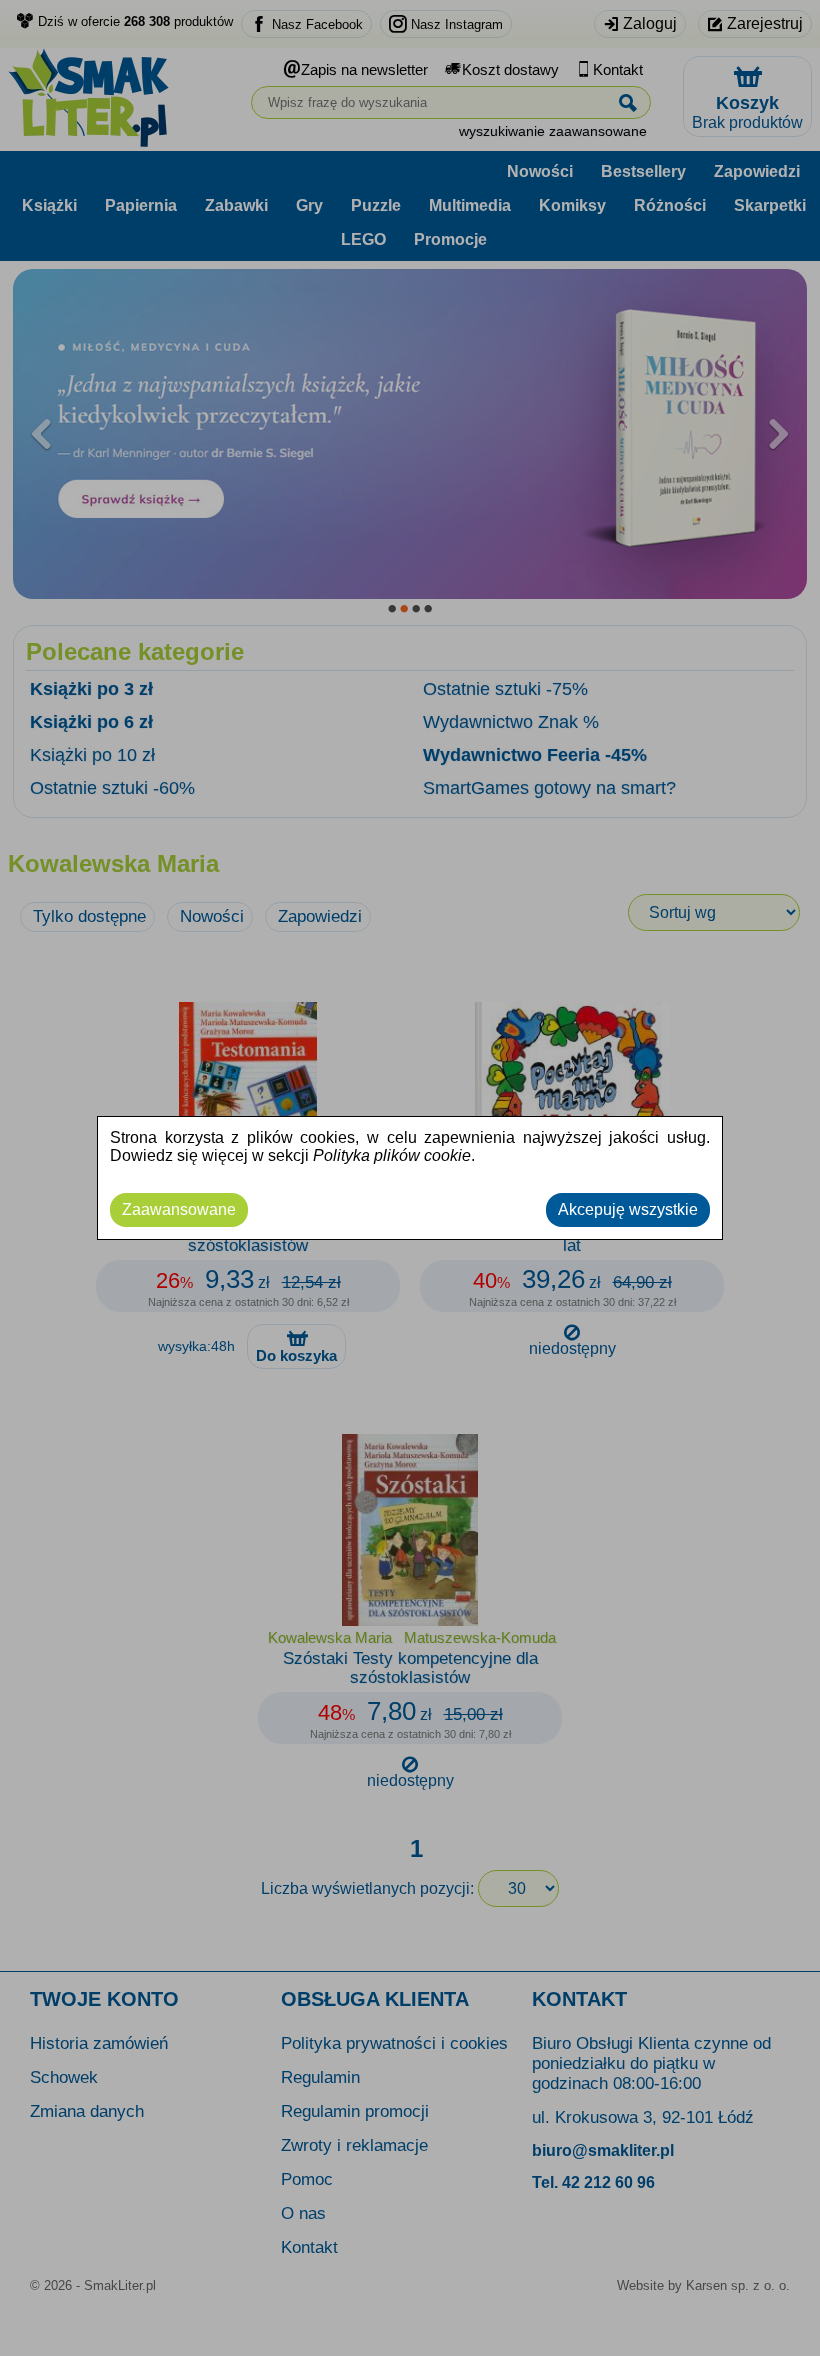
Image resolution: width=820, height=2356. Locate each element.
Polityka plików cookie (392, 1155)
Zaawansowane (179, 1209)
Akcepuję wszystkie (628, 1209)
